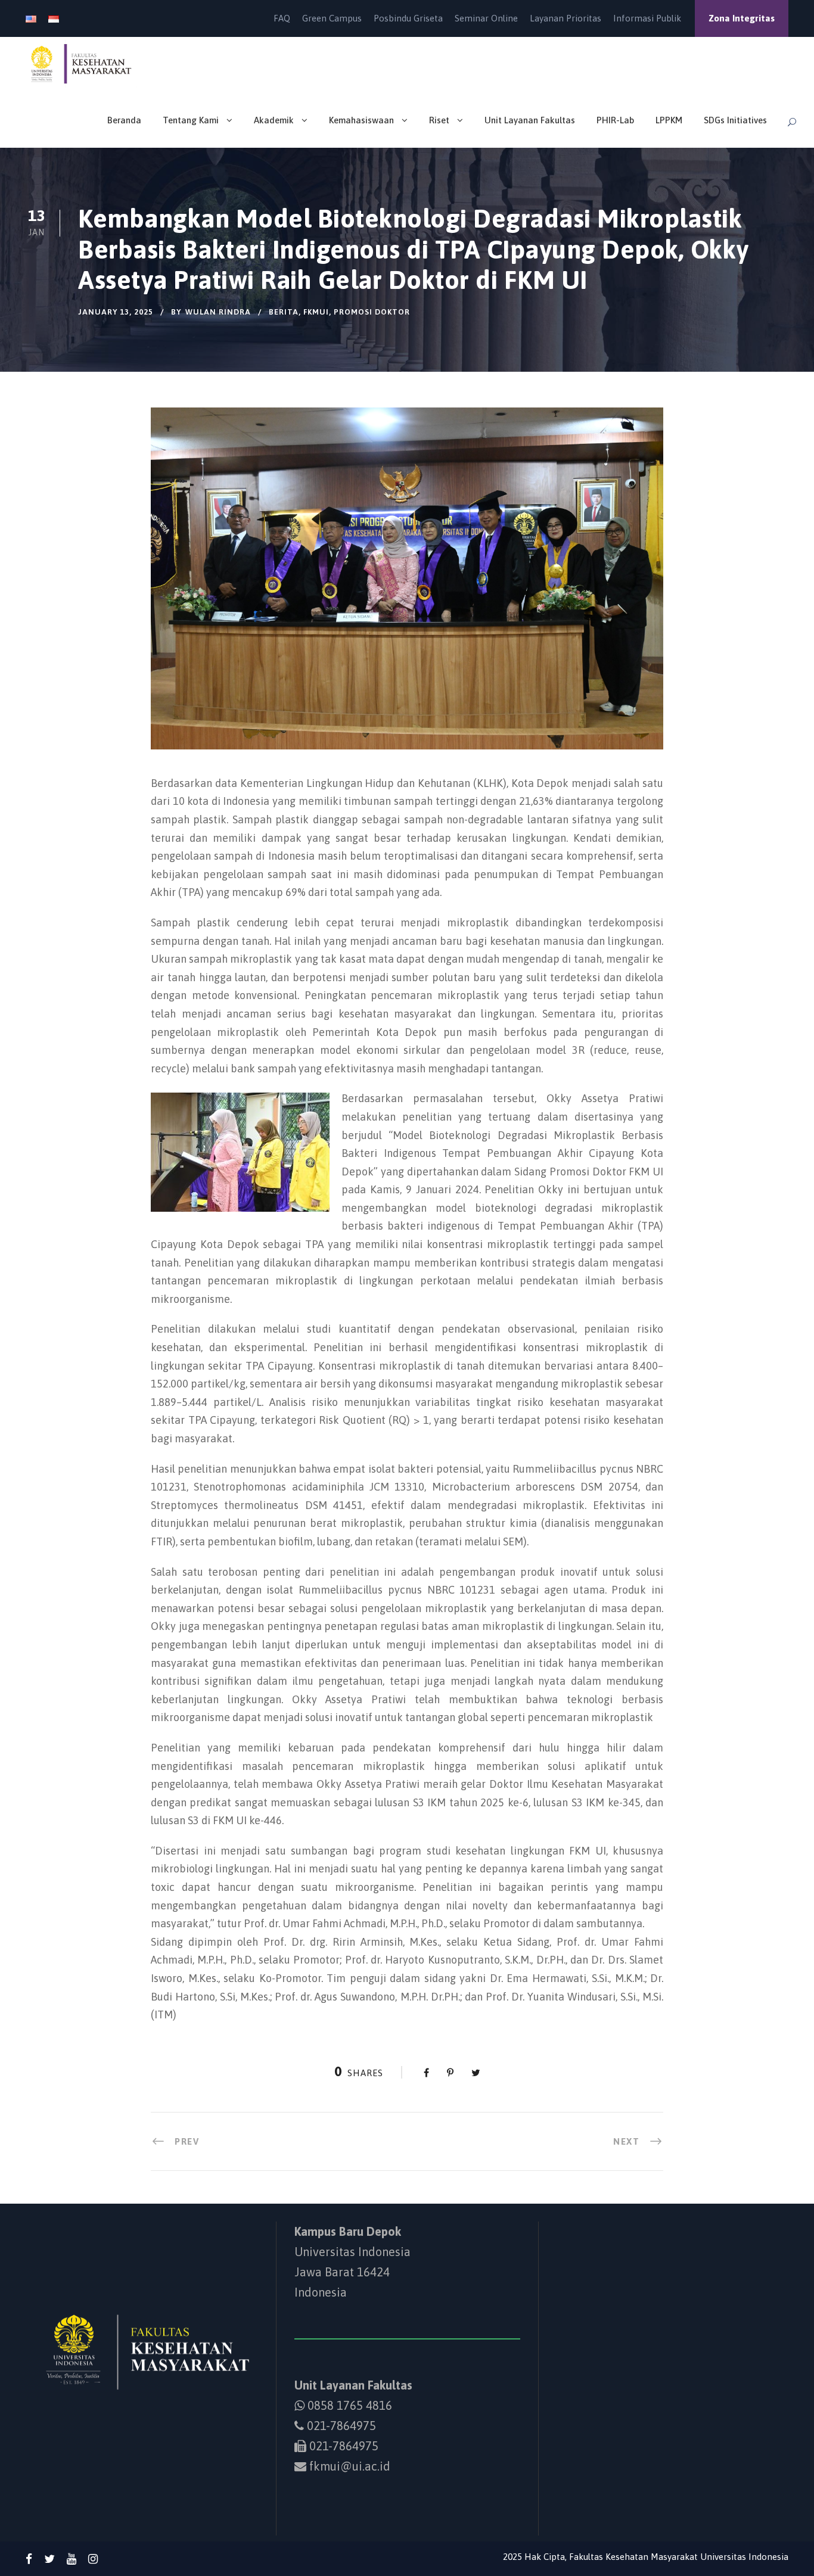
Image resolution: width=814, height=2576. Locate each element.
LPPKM (669, 120)
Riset (439, 120)
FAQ (282, 18)
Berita (284, 312)
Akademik (274, 120)
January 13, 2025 (116, 312)
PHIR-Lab (615, 120)
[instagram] (93, 2559)
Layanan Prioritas (566, 18)
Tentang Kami (191, 120)
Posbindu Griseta (408, 18)
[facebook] (29, 2559)
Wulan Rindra (218, 312)
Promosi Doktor (372, 312)
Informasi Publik (647, 18)
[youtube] (72, 2559)
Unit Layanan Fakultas (530, 120)
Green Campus (332, 18)
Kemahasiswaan (361, 120)
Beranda (124, 120)
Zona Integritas (742, 18)
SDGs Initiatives (735, 120)
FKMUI (316, 312)
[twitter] (49, 2559)
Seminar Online (486, 18)
